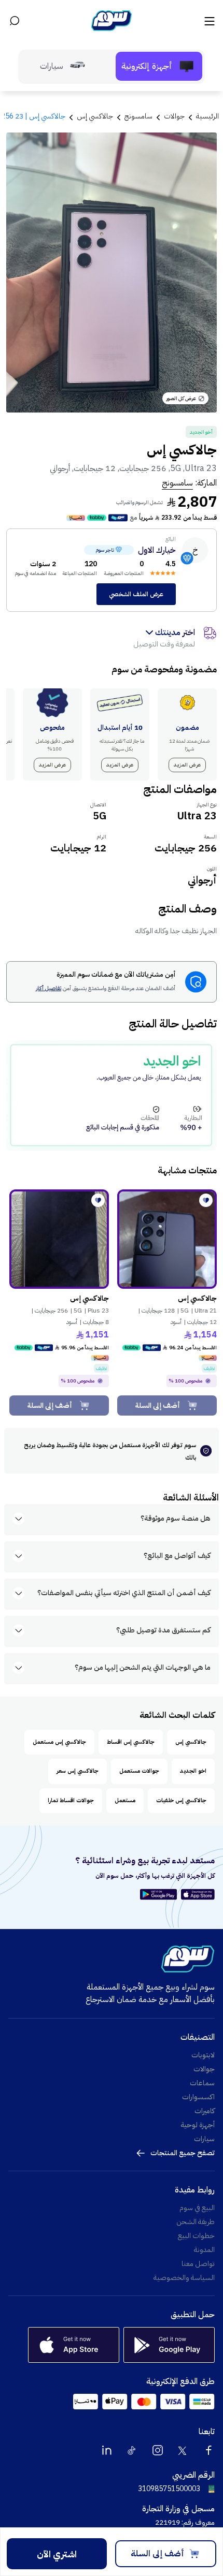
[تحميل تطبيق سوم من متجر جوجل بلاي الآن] (160, 1894)
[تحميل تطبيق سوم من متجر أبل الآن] (198, 1894)
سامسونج (177, 483)
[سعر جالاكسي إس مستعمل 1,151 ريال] (59, 1239)
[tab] (159, 66)
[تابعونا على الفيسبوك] (208, 2450)
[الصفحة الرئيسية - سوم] (112, 21)
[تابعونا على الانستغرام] (158, 2450)
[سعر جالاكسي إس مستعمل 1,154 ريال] (167, 1239)
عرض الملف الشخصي (136, 594)
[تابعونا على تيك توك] (132, 2450)
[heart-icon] (206, 1200)
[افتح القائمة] (208, 21)
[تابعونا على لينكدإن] (107, 2450)
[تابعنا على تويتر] (183, 2450)
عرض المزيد (187, 765)
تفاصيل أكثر (48, 989)
